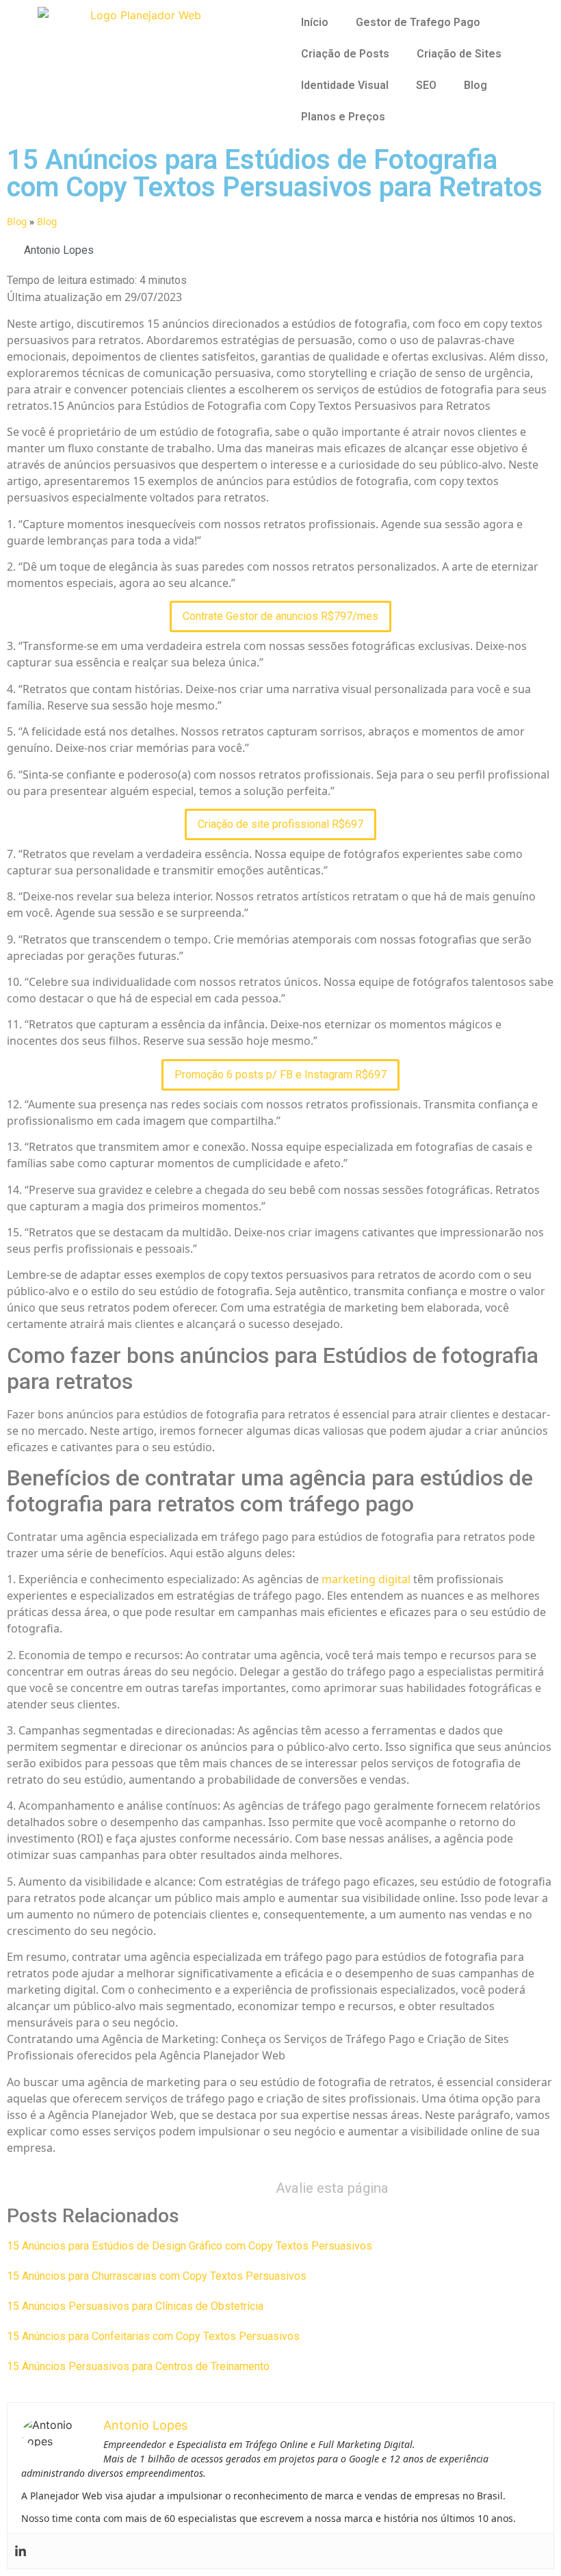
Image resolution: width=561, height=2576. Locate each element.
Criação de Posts (345, 54)
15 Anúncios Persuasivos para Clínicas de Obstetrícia (135, 2306)
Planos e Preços (343, 117)
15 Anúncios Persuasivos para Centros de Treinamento (138, 2366)
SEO (426, 85)
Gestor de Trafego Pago (418, 22)
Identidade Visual (345, 85)
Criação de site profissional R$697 (280, 824)
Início (315, 22)
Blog (475, 85)
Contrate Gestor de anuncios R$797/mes (280, 616)
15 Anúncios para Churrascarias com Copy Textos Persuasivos (157, 2276)
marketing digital (366, 1579)
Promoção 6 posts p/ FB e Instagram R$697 (280, 1075)
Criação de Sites (459, 54)
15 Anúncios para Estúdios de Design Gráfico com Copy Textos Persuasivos (190, 2246)
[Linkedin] (21, 2551)
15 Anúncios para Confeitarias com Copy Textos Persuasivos (153, 2336)
